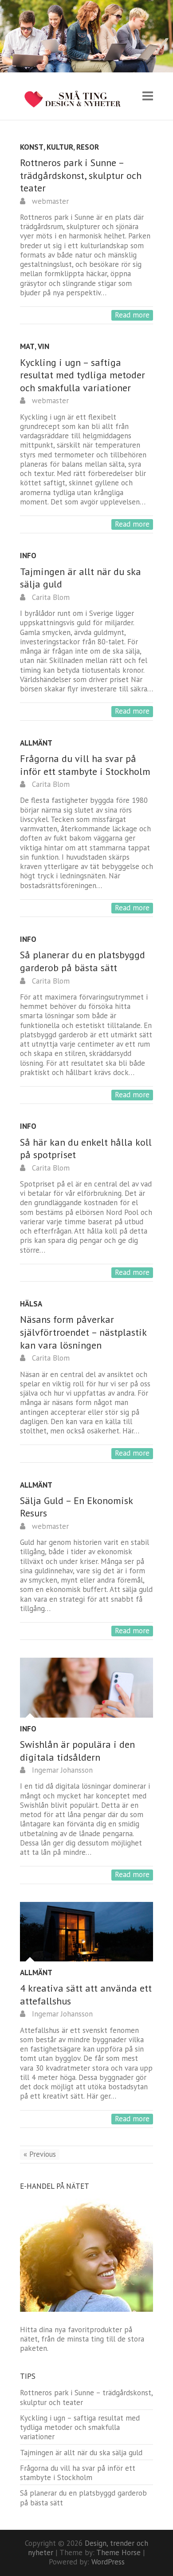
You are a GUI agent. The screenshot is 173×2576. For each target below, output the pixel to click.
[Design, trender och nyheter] (79, 99)
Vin (43, 347)
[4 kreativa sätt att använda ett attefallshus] (86, 1932)
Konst (32, 147)
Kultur (60, 147)
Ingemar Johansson (61, 1770)
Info (28, 556)
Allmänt (36, 743)
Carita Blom (50, 597)
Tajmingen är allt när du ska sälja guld (81, 2453)
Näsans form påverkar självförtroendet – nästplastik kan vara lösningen (83, 1332)
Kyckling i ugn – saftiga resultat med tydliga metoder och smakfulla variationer (83, 375)
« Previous (40, 2154)
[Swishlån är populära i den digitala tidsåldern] (86, 1687)
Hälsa (31, 1304)
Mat (27, 347)
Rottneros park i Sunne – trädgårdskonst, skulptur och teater (81, 175)
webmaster (49, 201)
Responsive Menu (148, 96)
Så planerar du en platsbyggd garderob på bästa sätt (83, 961)
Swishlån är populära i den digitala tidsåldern (77, 1751)
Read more (132, 315)
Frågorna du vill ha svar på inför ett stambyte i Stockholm (85, 765)
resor (88, 147)
